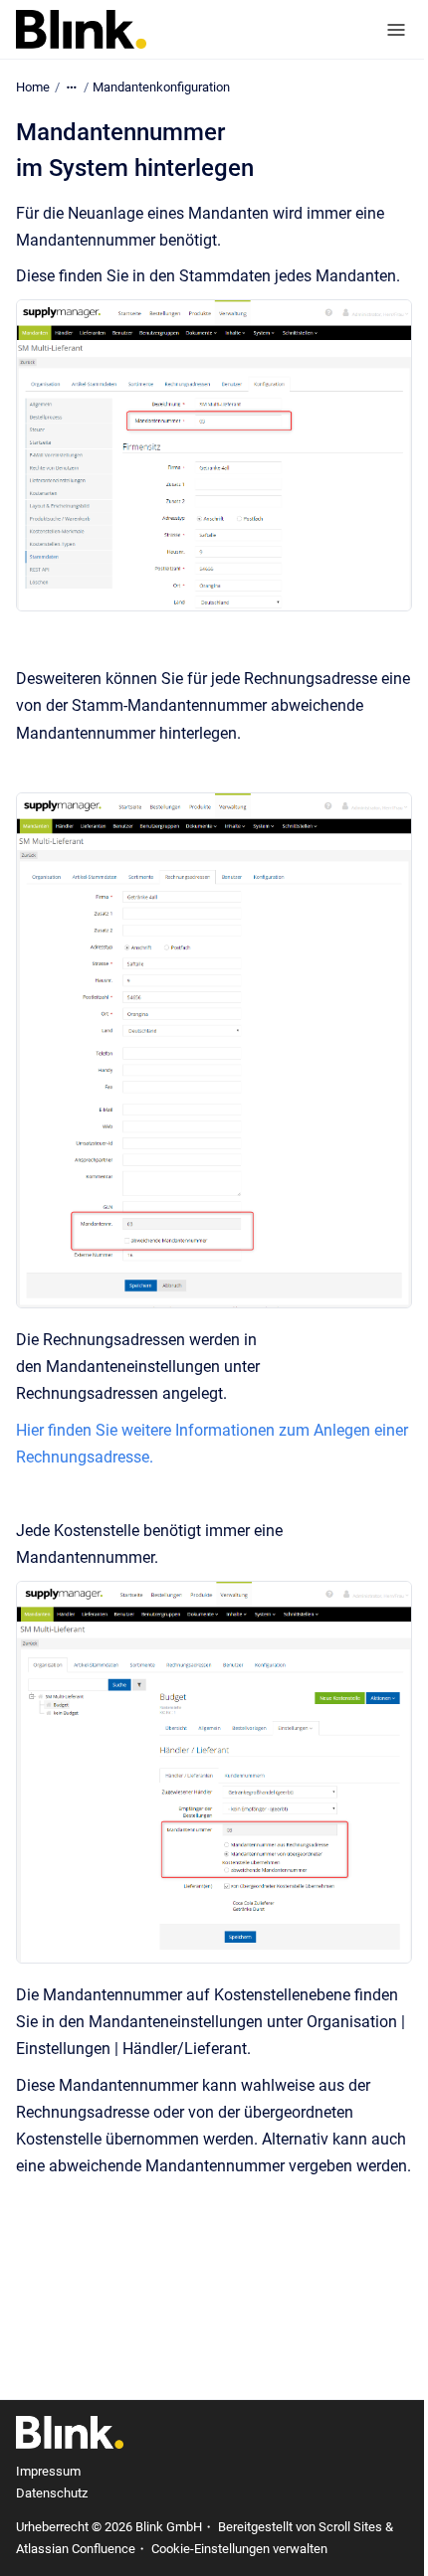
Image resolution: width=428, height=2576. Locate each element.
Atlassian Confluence (76, 2549)
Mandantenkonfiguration (161, 87)
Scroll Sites (350, 2527)
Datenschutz (52, 2493)
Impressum (48, 2471)
